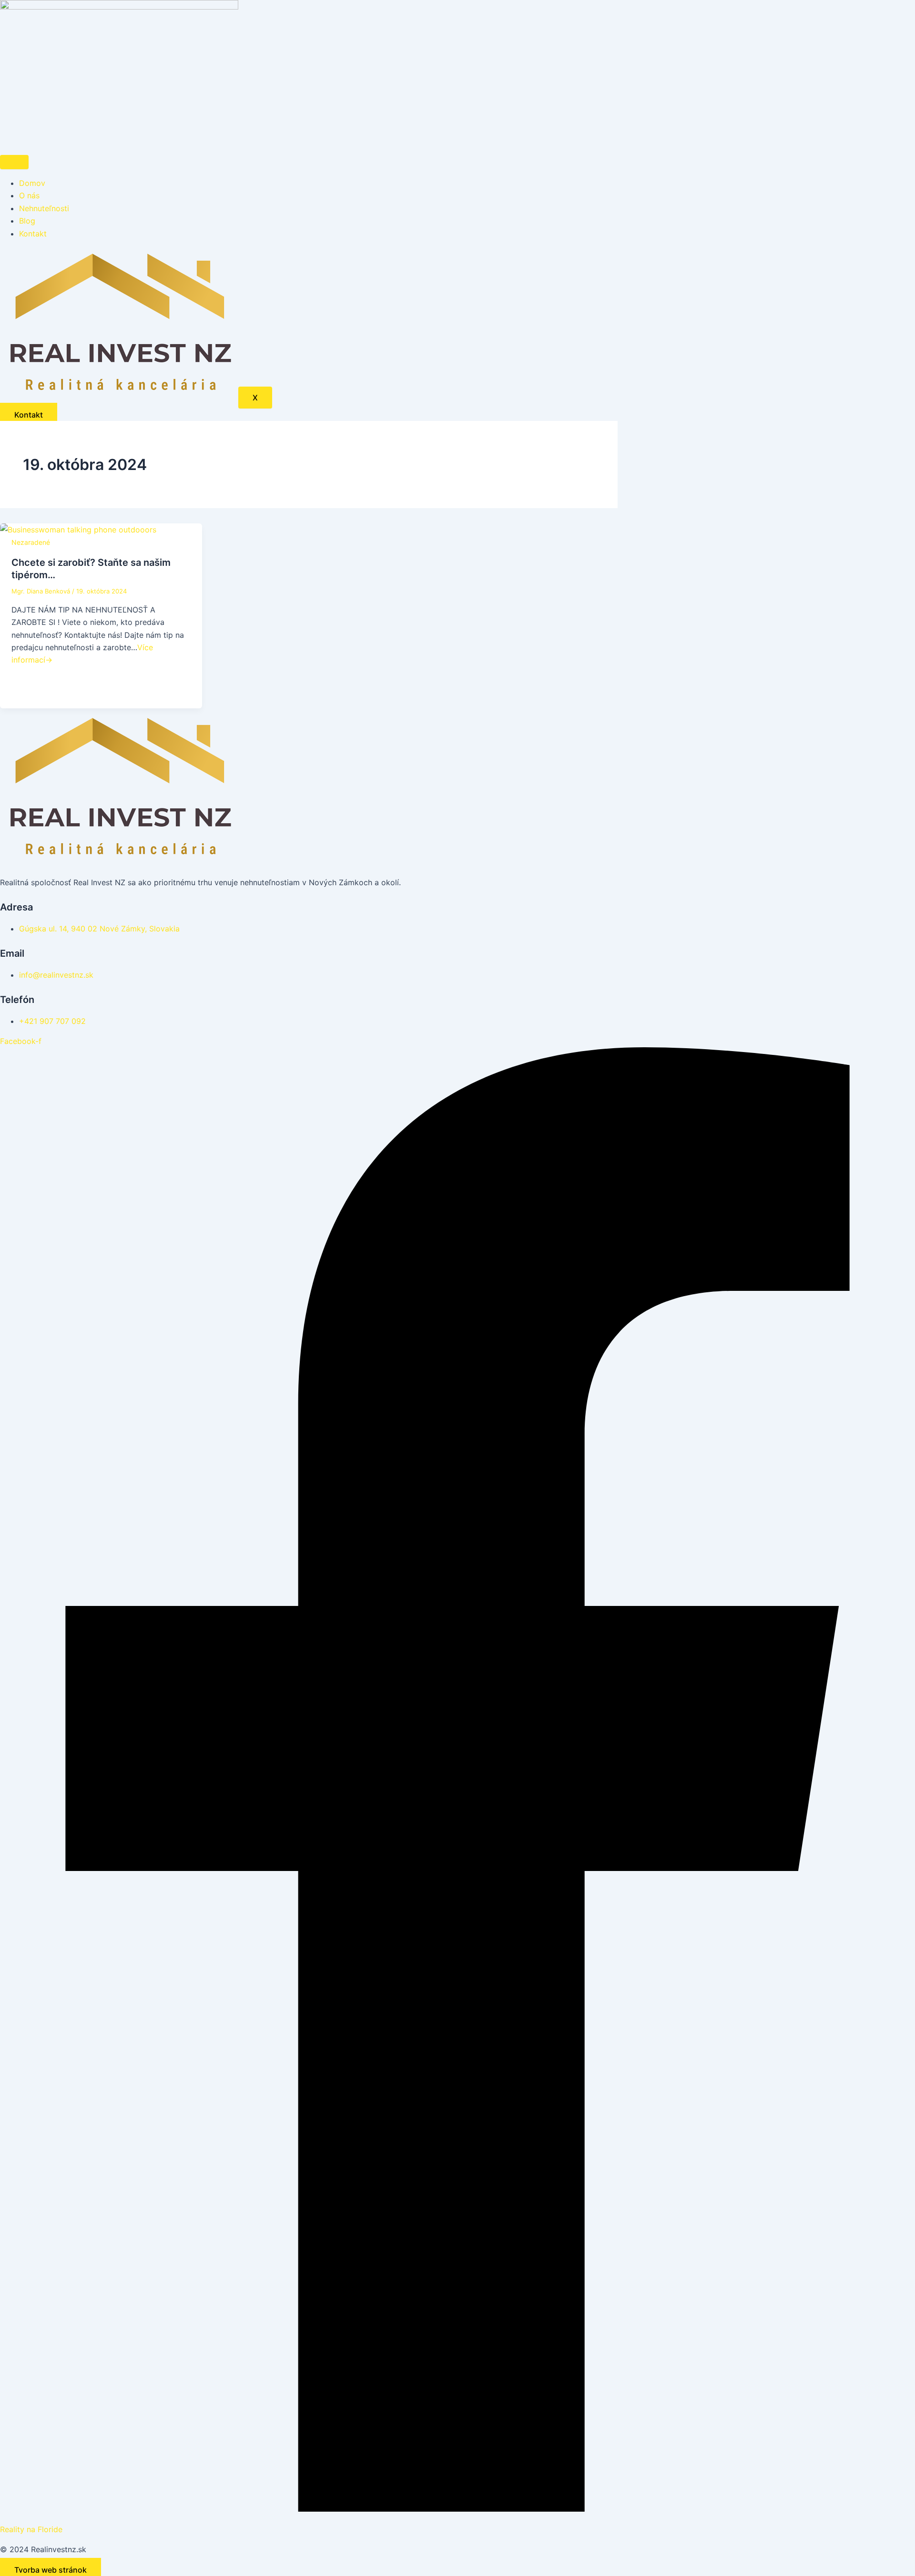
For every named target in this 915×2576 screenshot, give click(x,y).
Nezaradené (31, 542)
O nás (29, 195)
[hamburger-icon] (14, 162)
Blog (27, 221)
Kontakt (33, 234)
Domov (32, 183)
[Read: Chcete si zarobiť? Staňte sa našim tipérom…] (78, 530)
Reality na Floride (31, 2529)
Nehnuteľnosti (44, 208)
